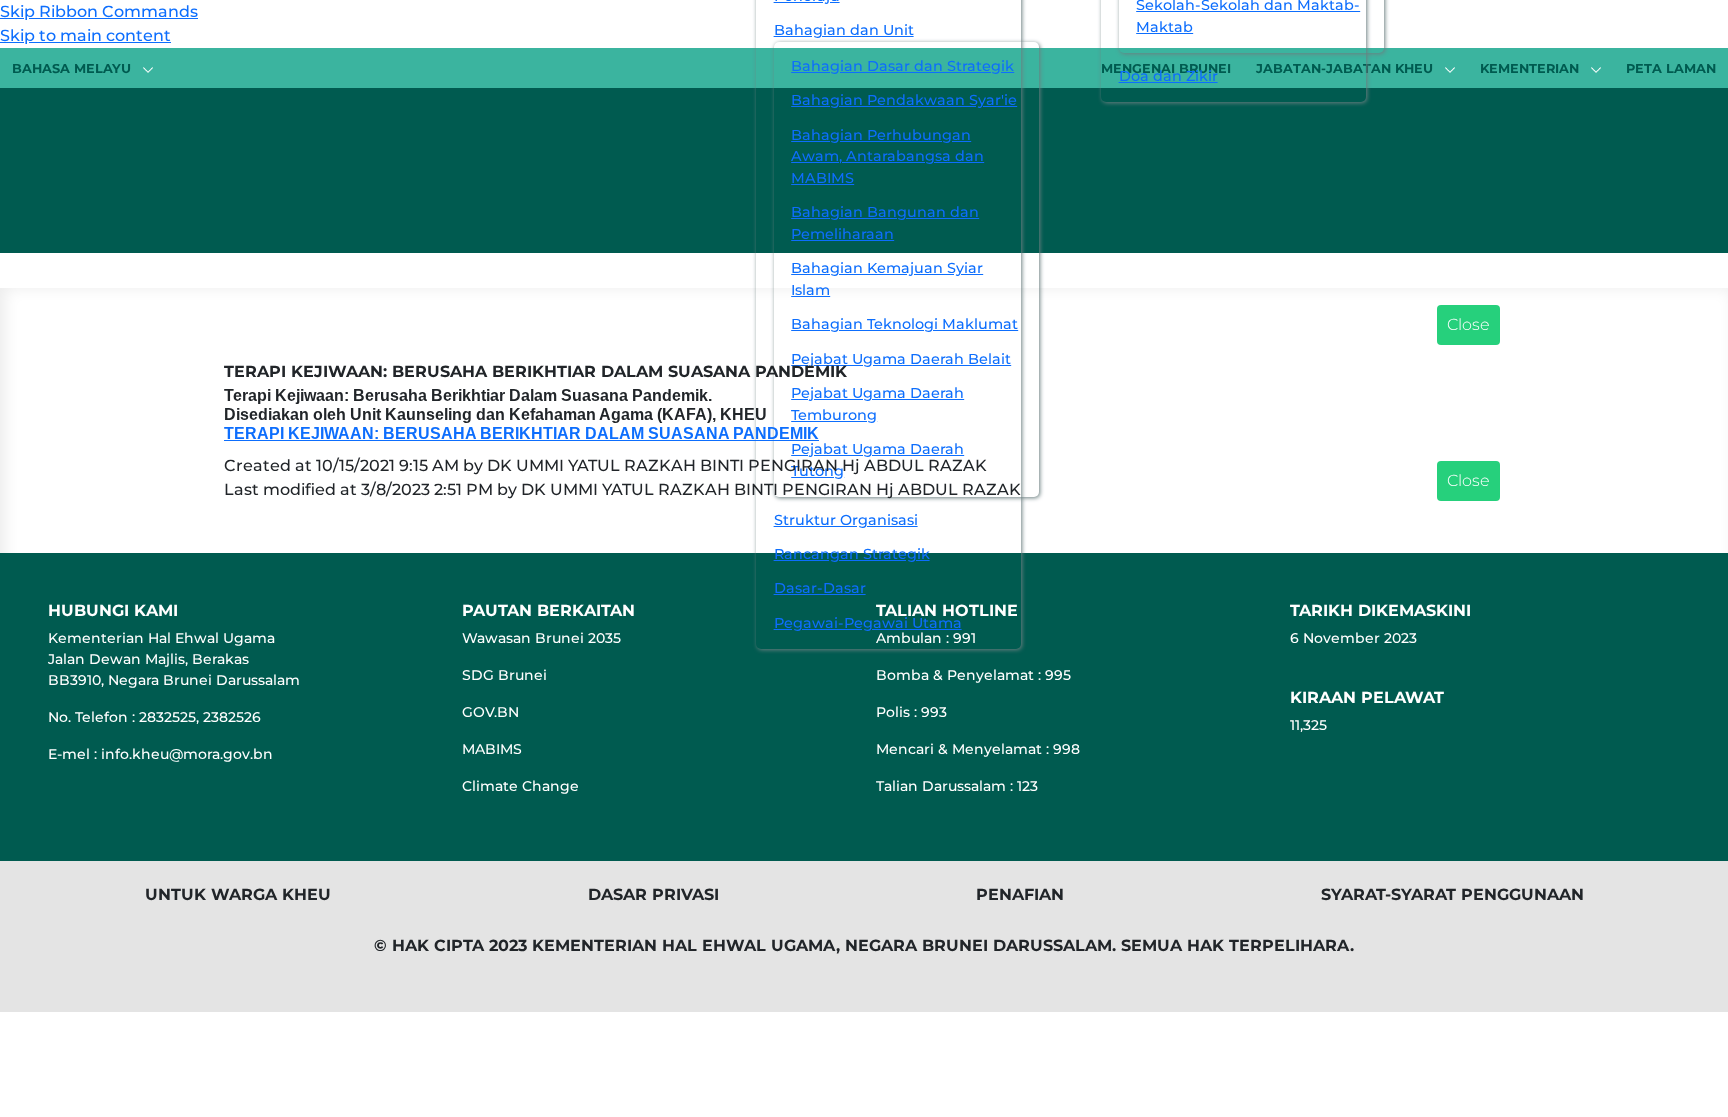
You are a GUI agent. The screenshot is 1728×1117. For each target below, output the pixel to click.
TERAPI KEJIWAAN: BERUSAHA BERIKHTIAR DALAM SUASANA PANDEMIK (521, 433)
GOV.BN (490, 712)
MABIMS (492, 749)
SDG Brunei (504, 675)
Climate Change (520, 786)
